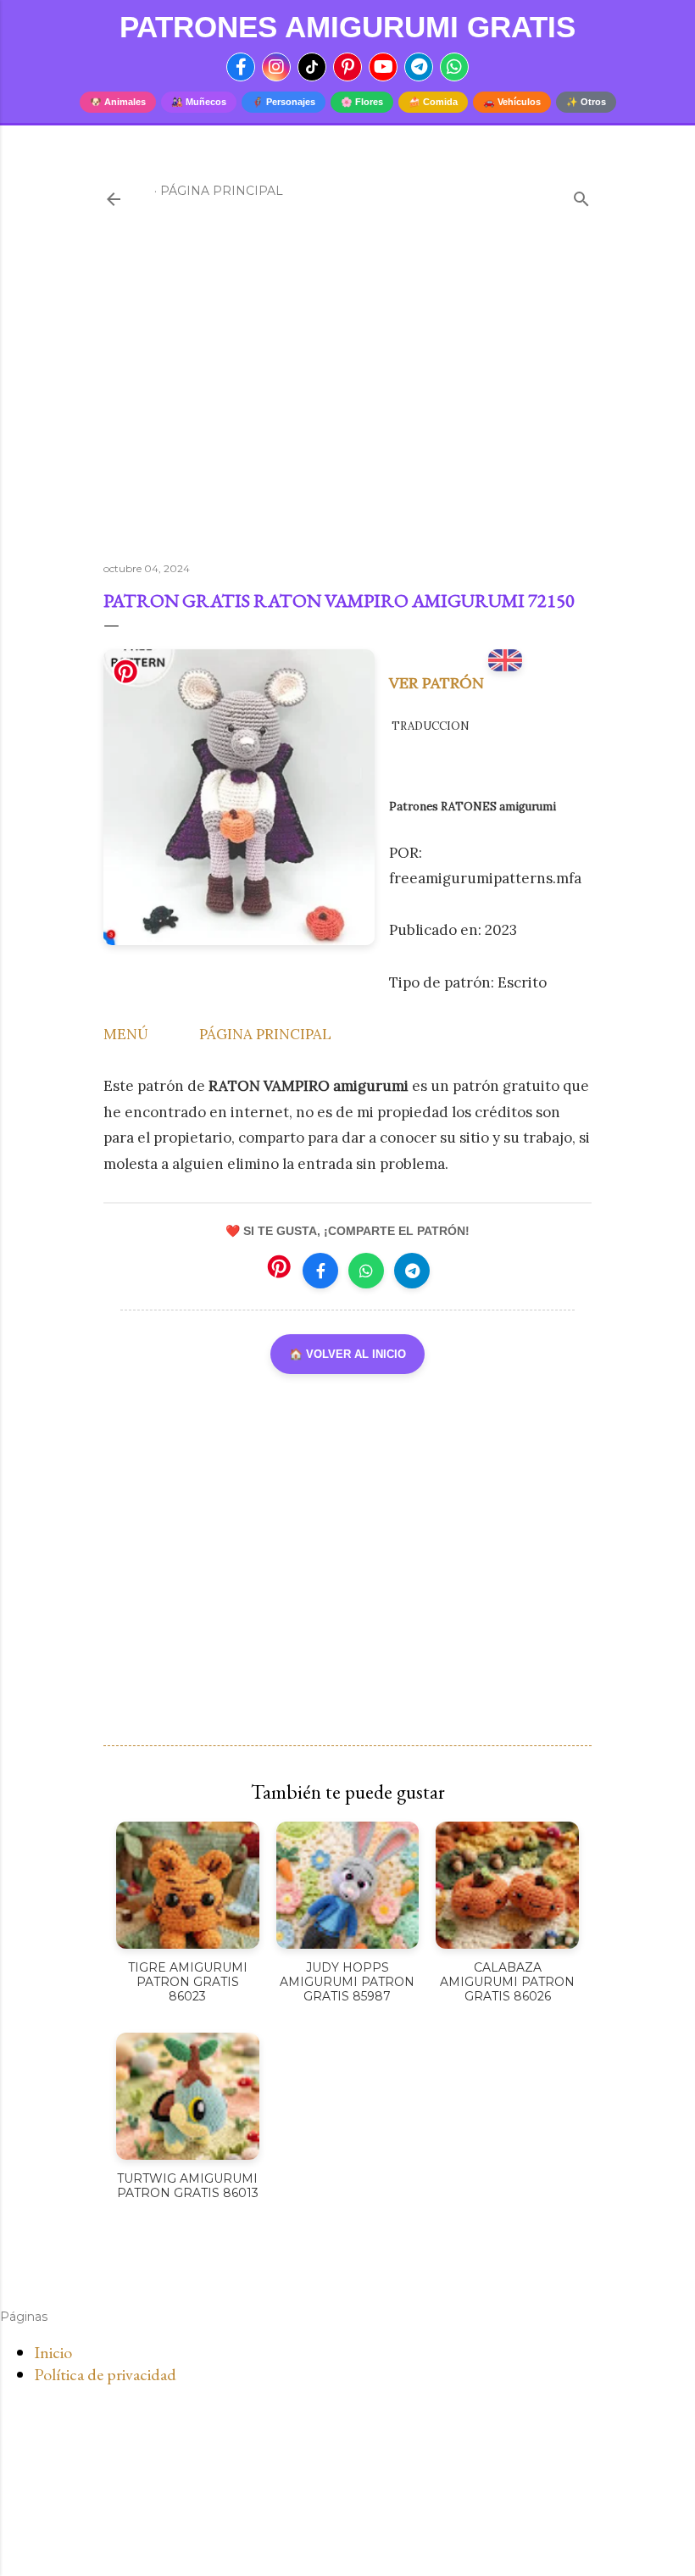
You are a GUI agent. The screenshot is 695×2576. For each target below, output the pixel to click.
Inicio (53, 2352)
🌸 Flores (362, 102)
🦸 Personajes (284, 102)
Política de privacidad (105, 2374)
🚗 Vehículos (512, 102)
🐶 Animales (118, 102)
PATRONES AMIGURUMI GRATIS (347, 27)
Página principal (222, 191)
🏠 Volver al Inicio (347, 1354)
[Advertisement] (347, 401)
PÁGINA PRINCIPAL (265, 1034)
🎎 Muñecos (199, 102)
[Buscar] (581, 195)
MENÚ (126, 1034)
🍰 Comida (433, 102)
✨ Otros (586, 102)
